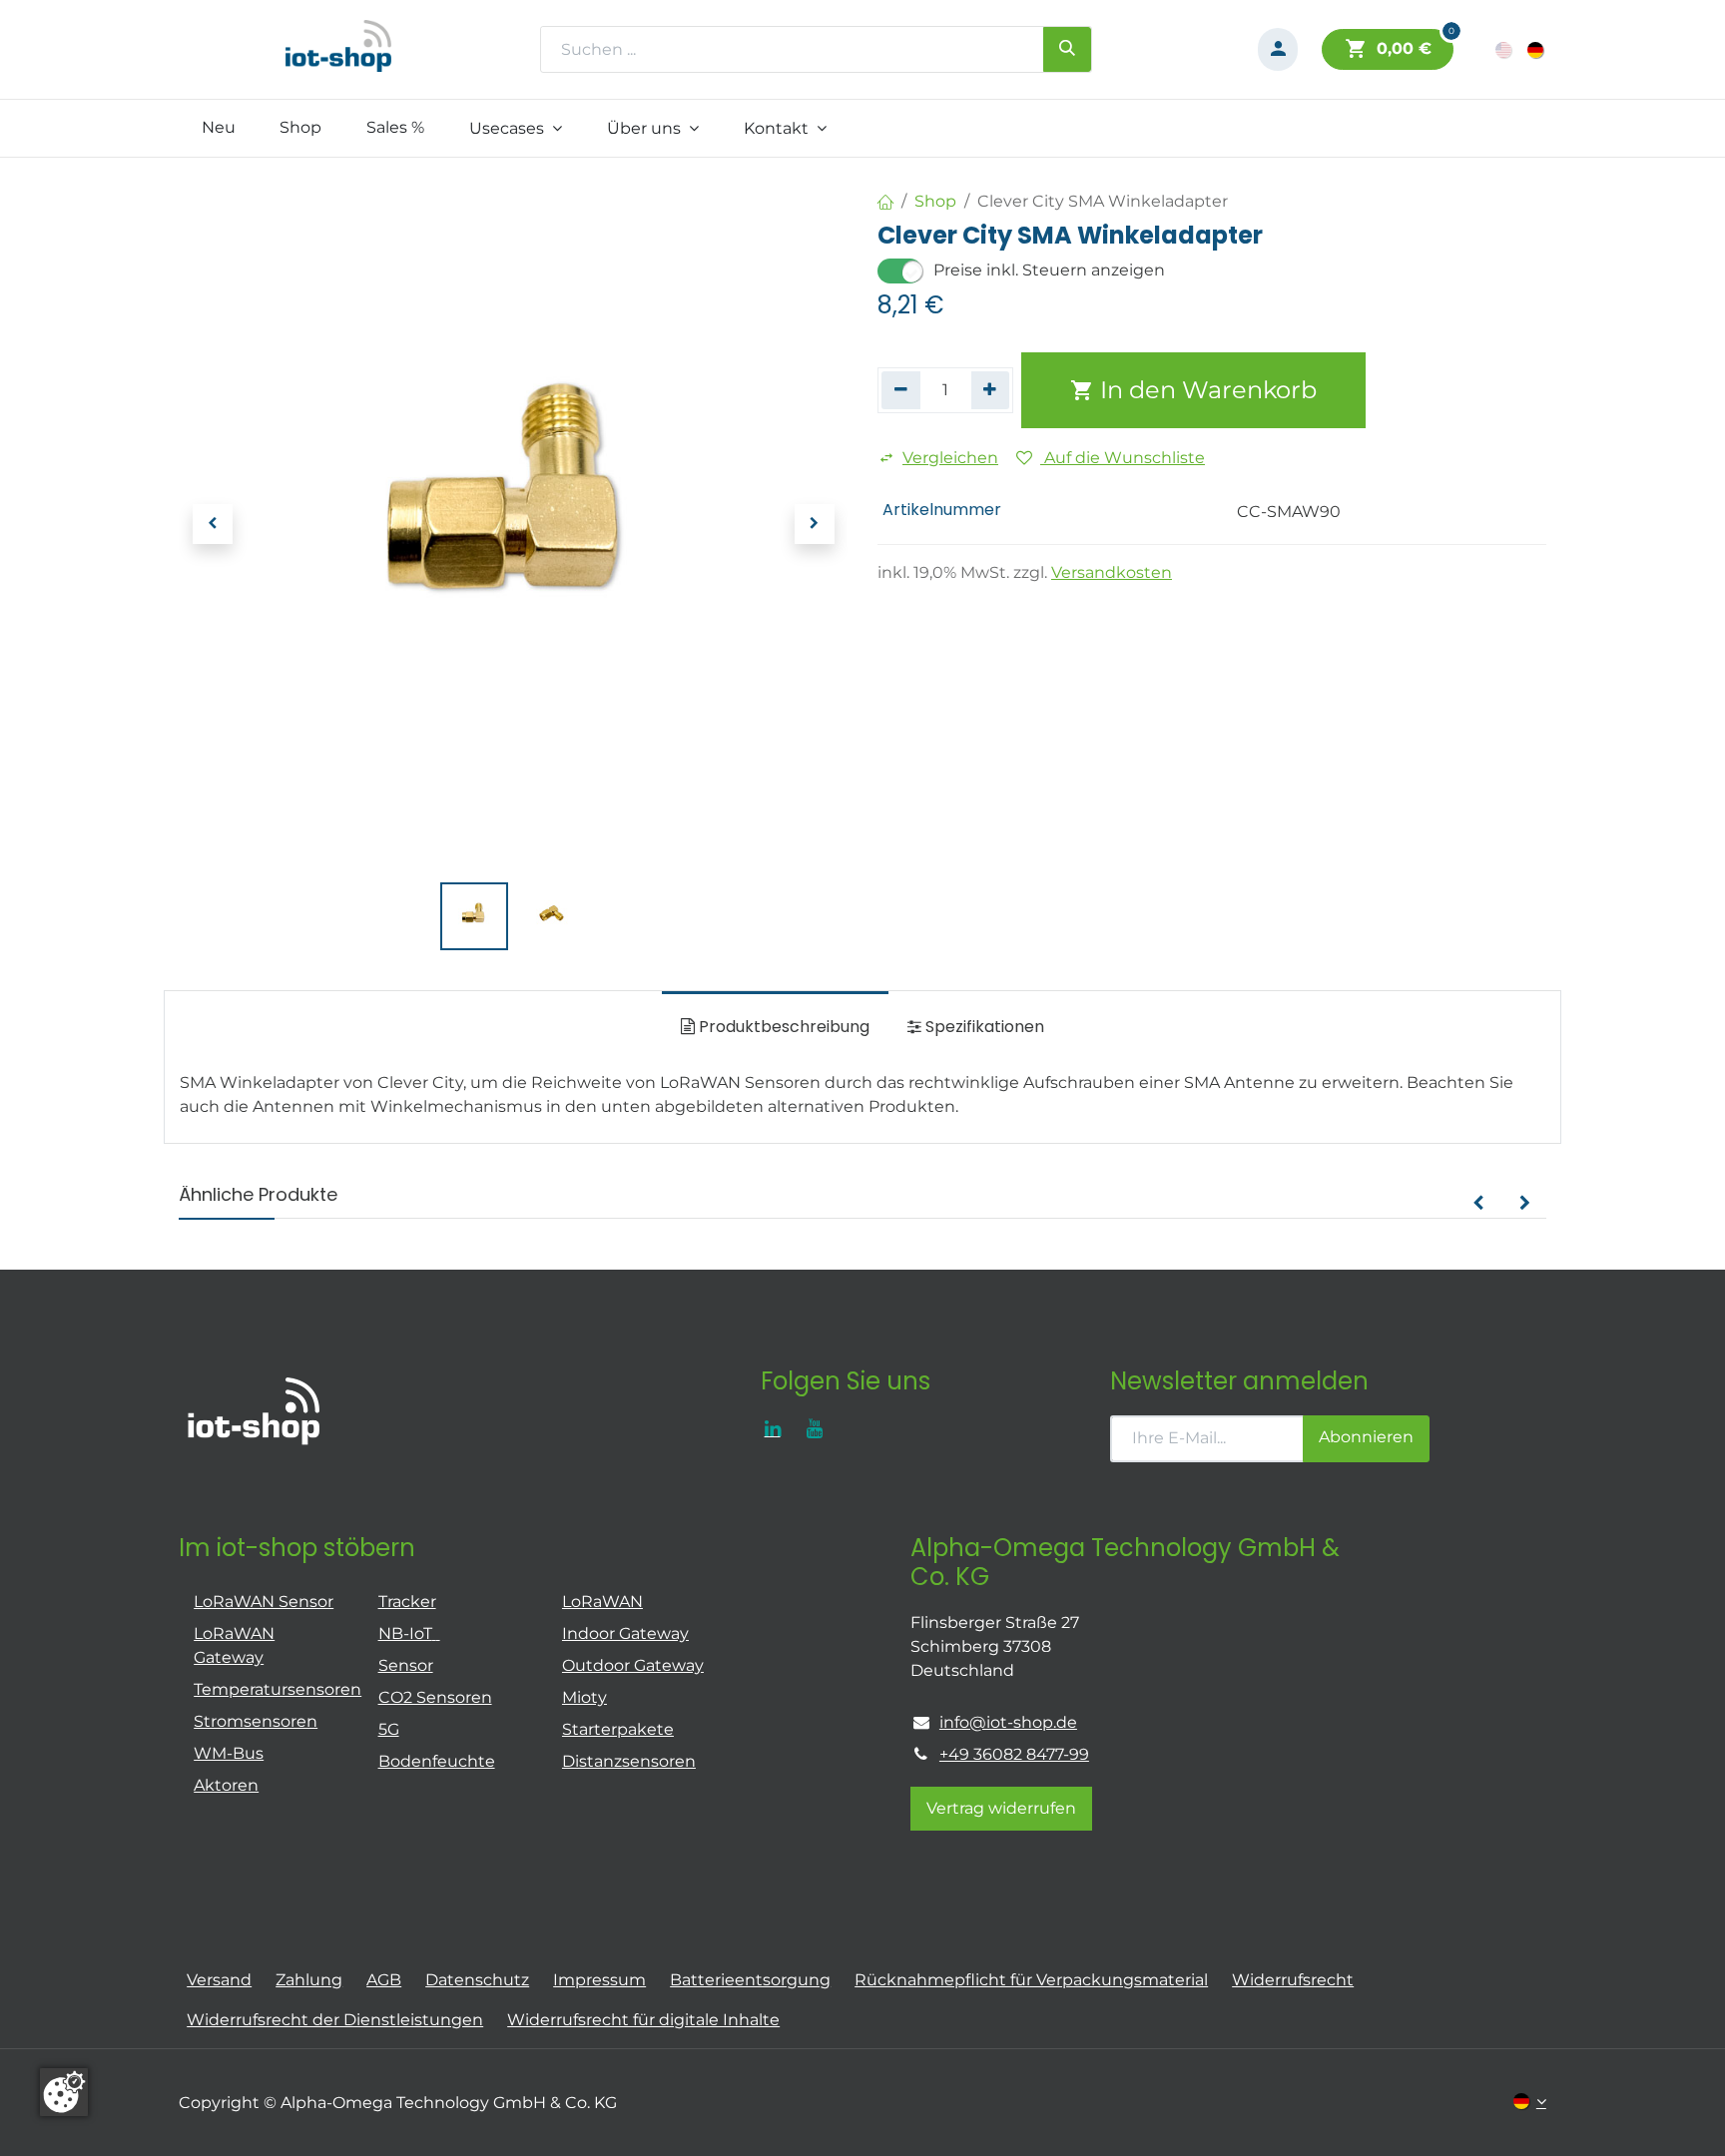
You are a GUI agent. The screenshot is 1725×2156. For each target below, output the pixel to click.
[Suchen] (1067, 49)
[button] (212, 524)
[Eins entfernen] (901, 390)
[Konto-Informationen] (1278, 49)
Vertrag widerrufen (1001, 1808)
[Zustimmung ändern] (64, 2092)
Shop (935, 201)
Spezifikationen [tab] (983, 1027)
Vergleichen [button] (950, 458)
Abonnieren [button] (1366, 1437)
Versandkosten (1112, 572)
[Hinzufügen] (991, 390)
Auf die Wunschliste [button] (1123, 458)
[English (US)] (1505, 49)
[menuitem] (218, 128)
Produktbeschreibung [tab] (782, 1027)
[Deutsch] (1537, 49)
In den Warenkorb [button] (1205, 390)
